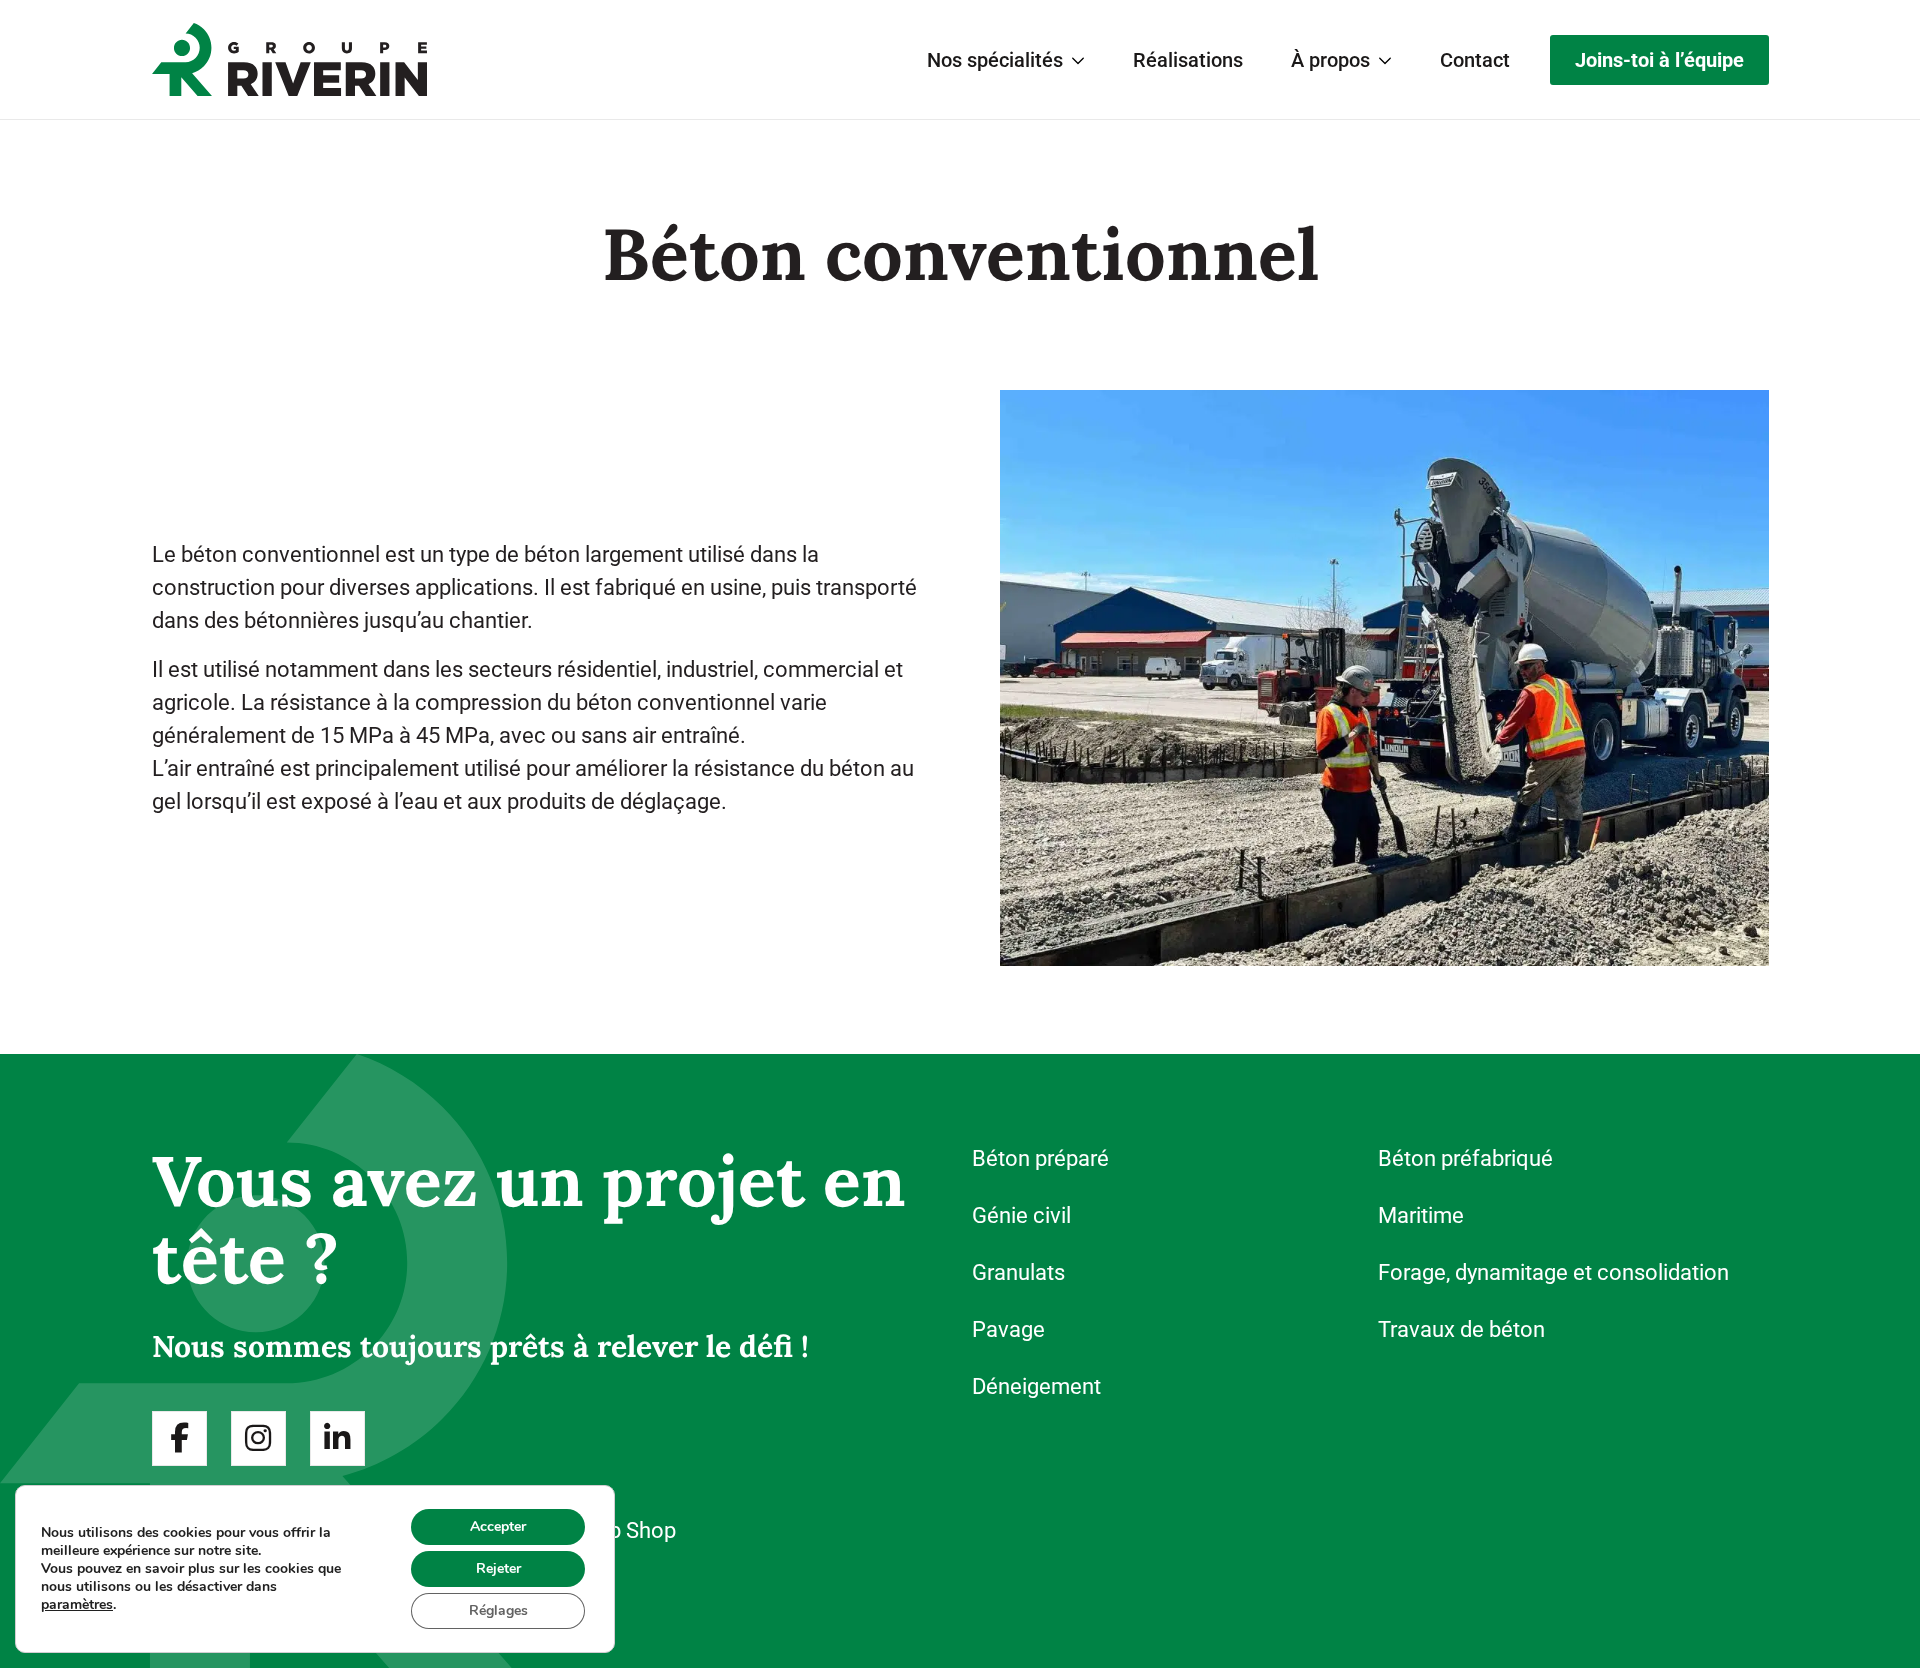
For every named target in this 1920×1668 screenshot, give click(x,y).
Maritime (1421, 1215)
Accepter (498, 1526)
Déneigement (1036, 1386)
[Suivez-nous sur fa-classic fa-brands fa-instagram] (258, 1438)
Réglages (498, 1610)
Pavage (1008, 1329)
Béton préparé (1040, 1158)
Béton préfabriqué (1465, 1158)
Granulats (1018, 1272)
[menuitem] (1006, 60)
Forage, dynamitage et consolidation (1553, 1272)
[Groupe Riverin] (289, 59)
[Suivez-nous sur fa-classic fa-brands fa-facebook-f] (179, 1438)
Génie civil (1021, 1215)
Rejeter (498, 1568)
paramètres (77, 1605)
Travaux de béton (1461, 1329)
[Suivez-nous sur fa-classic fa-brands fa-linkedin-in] (337, 1438)
